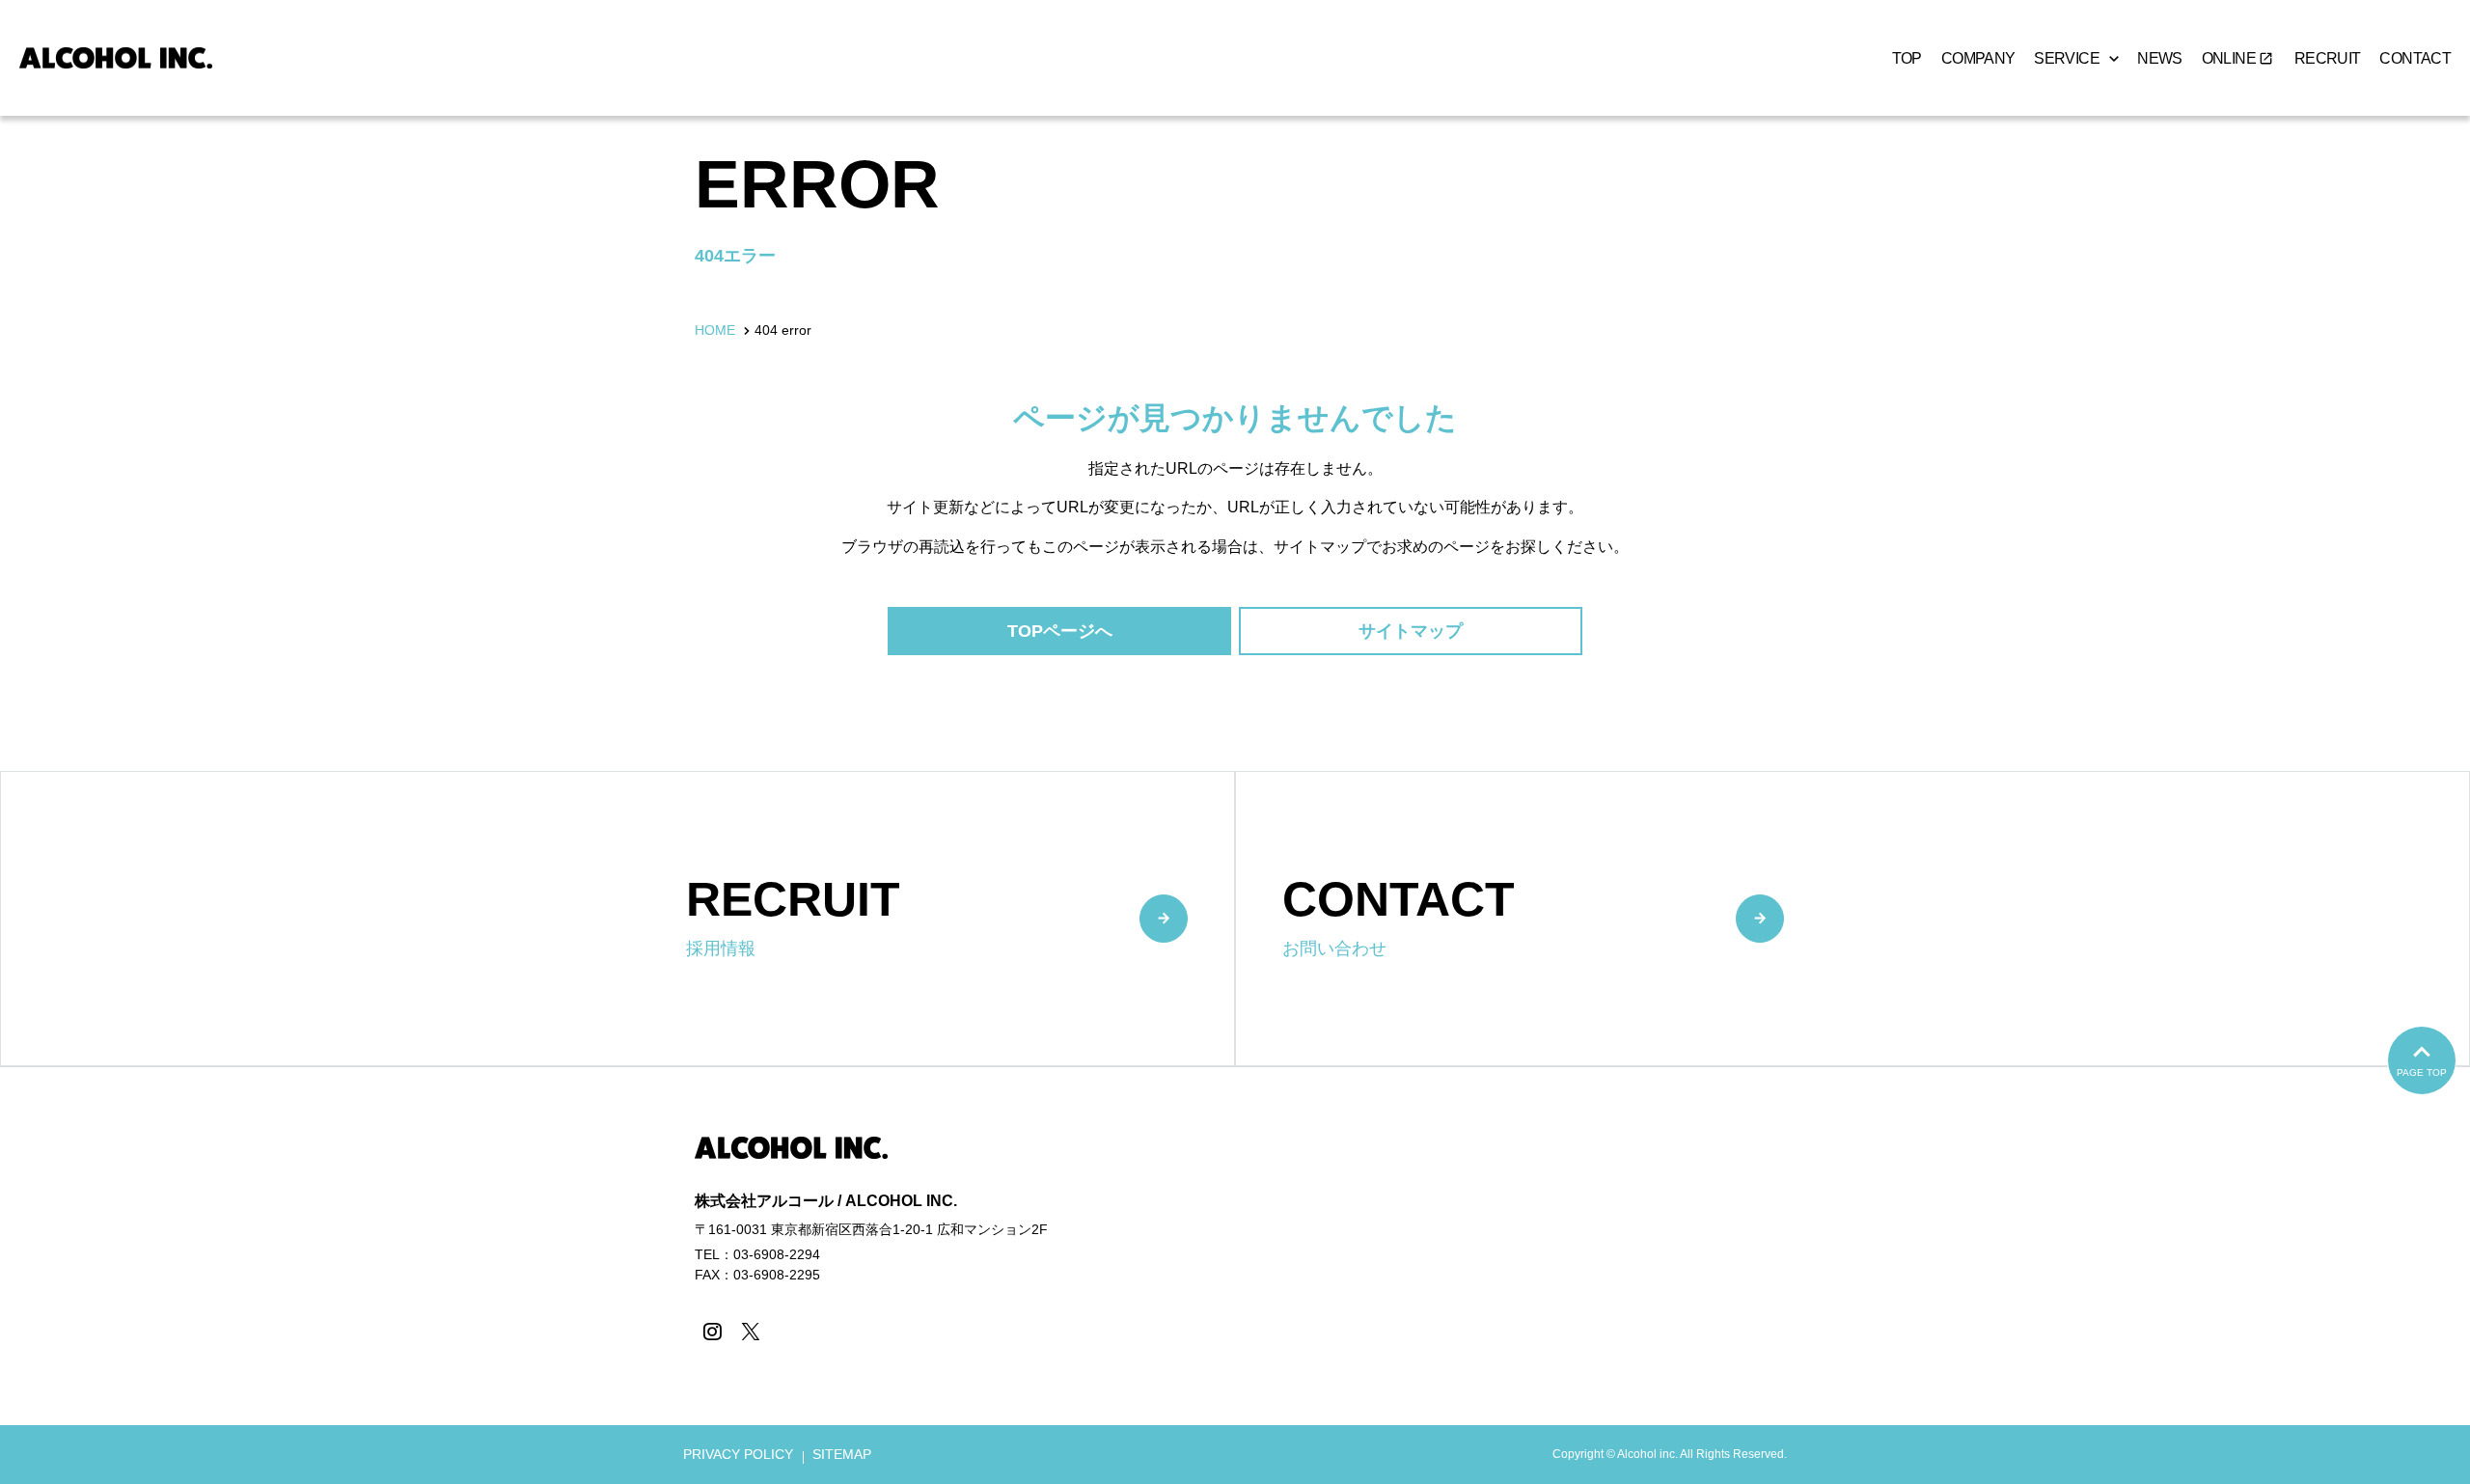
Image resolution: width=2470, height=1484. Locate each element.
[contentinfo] (1235, 1275)
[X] (750, 1331)
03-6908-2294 (777, 1254)
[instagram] (712, 1331)
